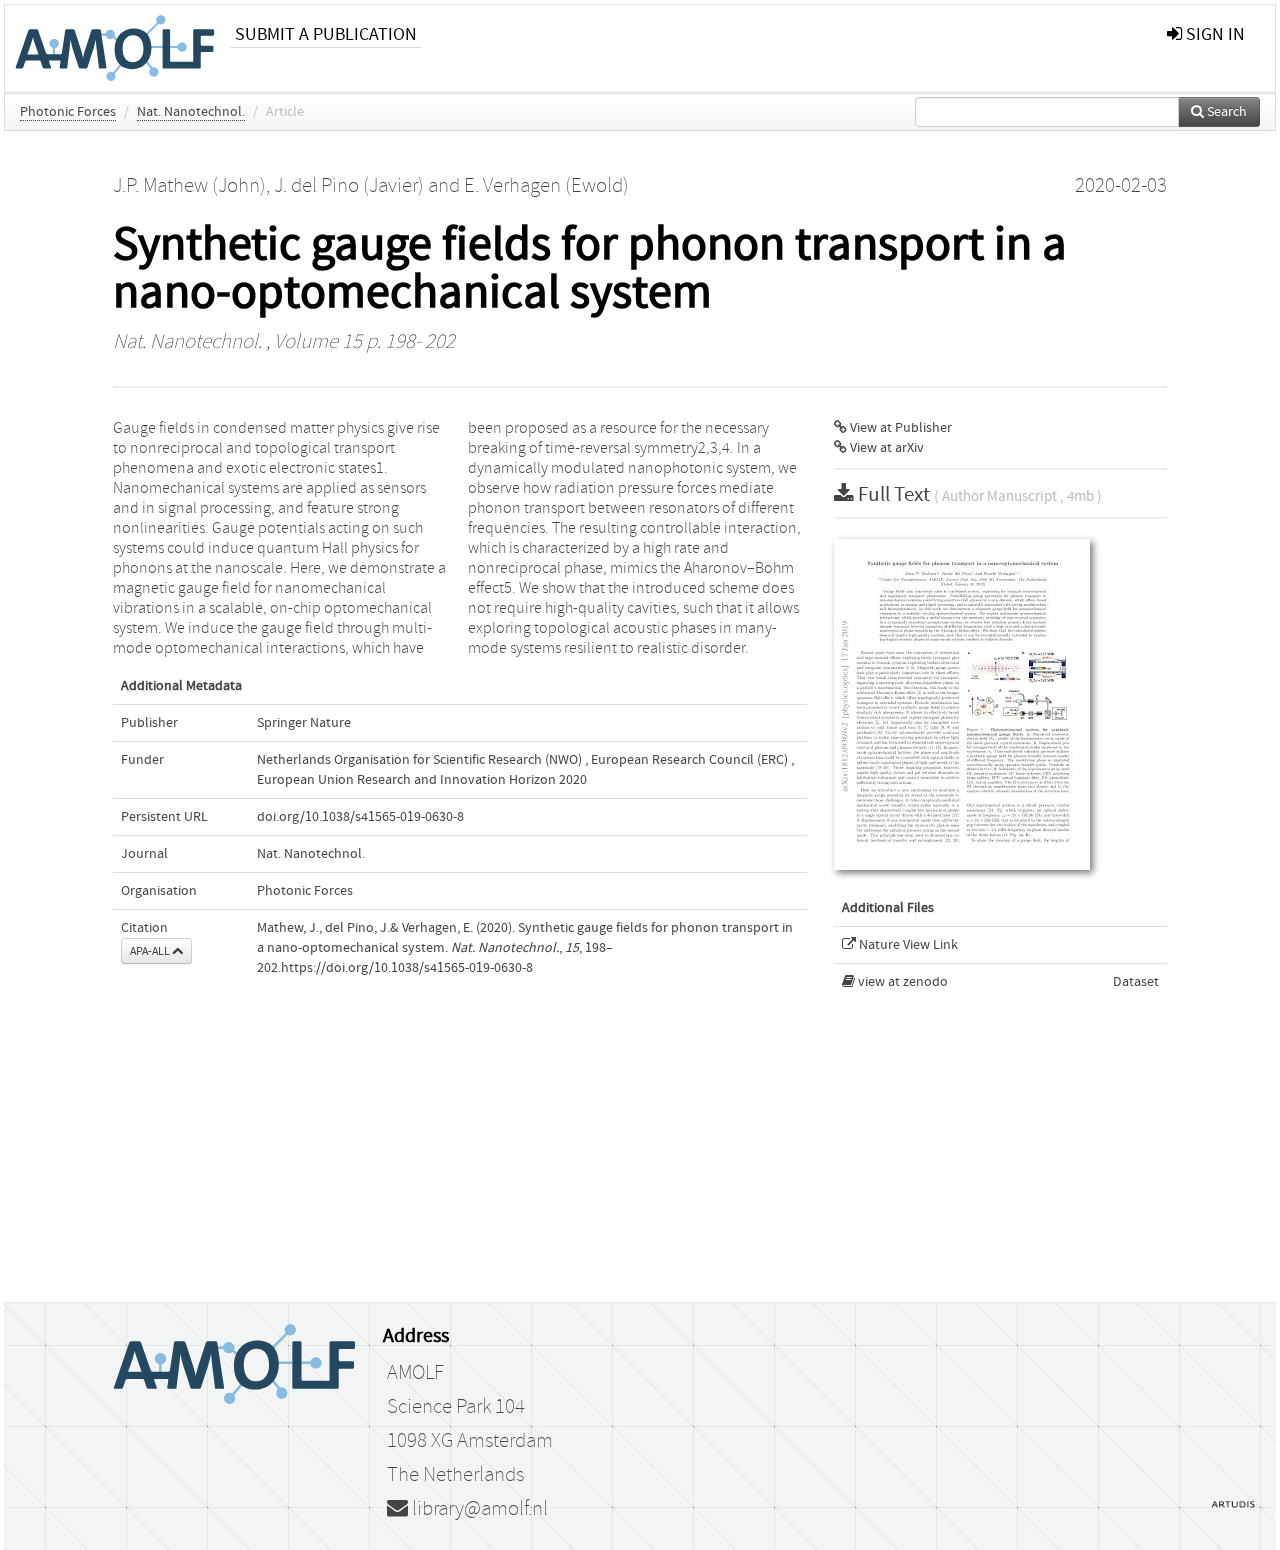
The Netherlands (455, 1475)
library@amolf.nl (478, 1509)
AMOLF (415, 1373)
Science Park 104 (456, 1407)
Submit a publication (326, 34)
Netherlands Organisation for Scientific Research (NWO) (419, 760)
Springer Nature (304, 723)
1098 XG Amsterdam (470, 1441)
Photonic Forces (68, 112)
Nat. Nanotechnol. (191, 112)
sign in (1213, 34)
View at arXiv (885, 448)
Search (1225, 112)
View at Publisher (899, 428)
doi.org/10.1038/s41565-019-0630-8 (360, 817)
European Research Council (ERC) (689, 760)
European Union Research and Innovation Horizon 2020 (422, 780)
